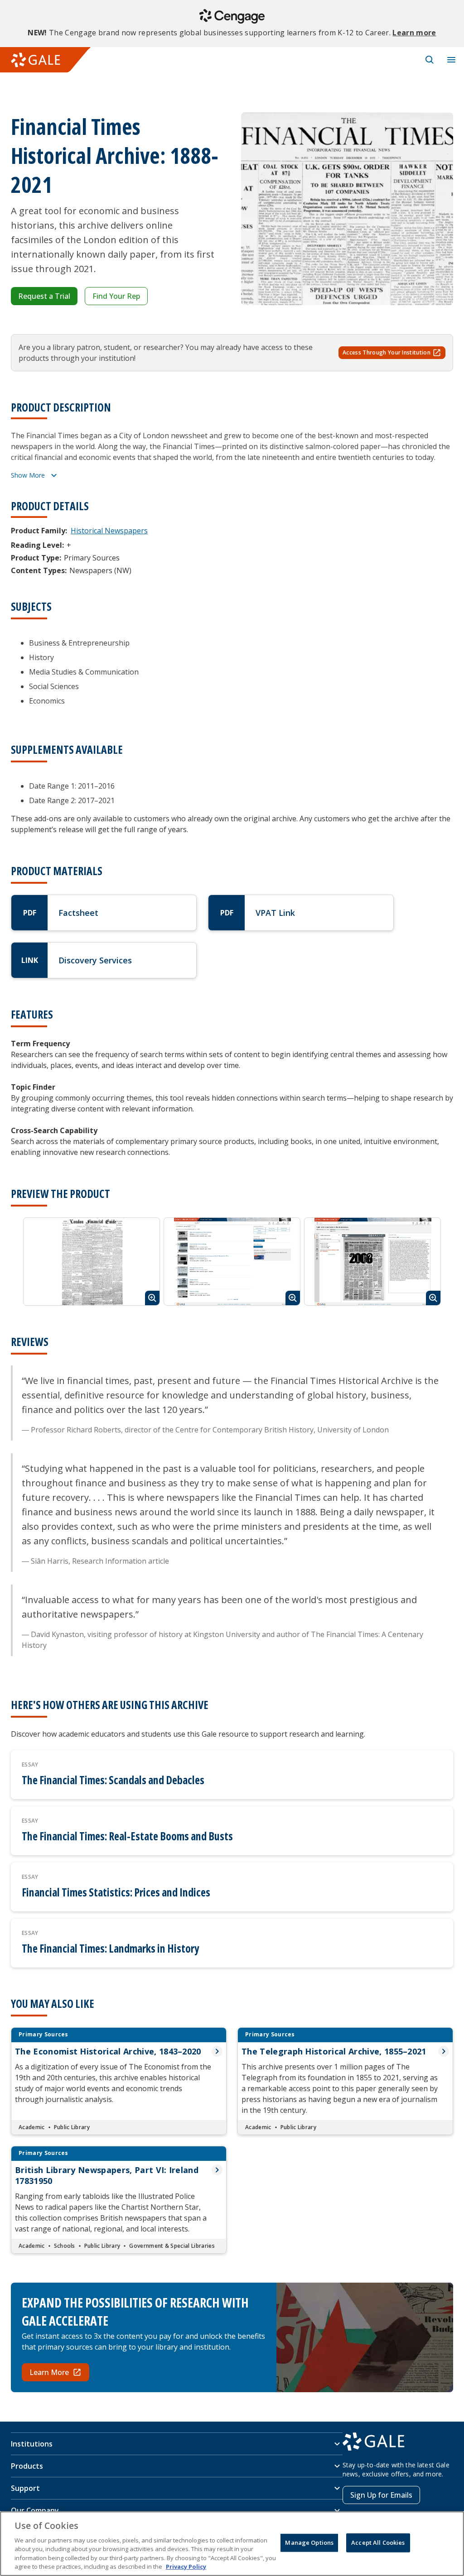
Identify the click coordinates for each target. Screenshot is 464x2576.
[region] (232, 2544)
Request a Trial (44, 296)
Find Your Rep (116, 296)
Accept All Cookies (378, 2542)
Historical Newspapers (109, 531)
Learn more (414, 33)
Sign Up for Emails (381, 2495)
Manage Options (309, 2542)
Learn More (49, 2372)
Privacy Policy (186, 2566)
